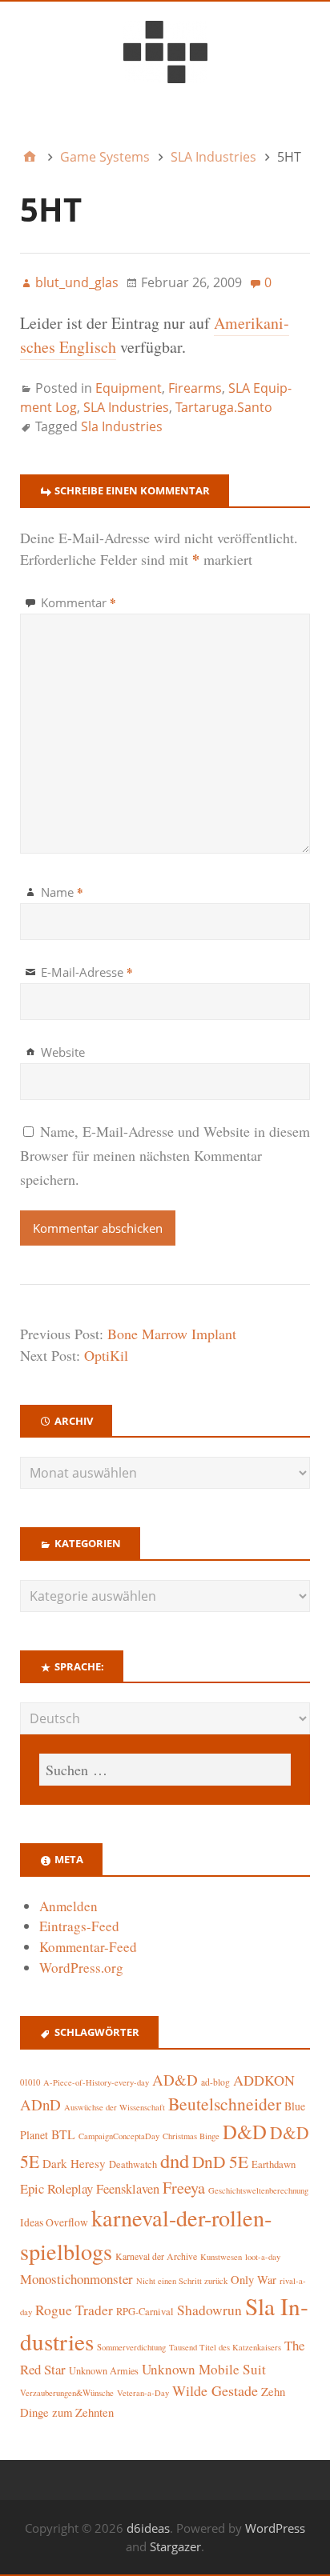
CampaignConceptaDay (119, 2136)
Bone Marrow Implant (172, 1334)
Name (62, 892)
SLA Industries (126, 407)
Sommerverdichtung (131, 2347)
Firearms (195, 388)
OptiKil (106, 1355)
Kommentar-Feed (88, 1947)
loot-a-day (263, 2257)
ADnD (40, 2104)
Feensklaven (128, 2189)
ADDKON (264, 2080)
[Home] (30, 157)
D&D (245, 2132)
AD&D (175, 2080)
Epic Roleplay (56, 2188)
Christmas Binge (191, 2136)
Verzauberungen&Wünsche (67, 2393)
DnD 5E (220, 2161)
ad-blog (215, 2082)
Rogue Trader (74, 2310)
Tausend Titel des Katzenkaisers (225, 2347)
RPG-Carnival (145, 2312)
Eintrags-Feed (79, 1926)
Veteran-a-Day (143, 2393)
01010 (30, 2082)
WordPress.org (81, 1968)
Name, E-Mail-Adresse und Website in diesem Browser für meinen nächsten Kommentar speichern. (165, 1155)
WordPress (275, 2528)
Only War (254, 2280)
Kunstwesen (221, 2257)
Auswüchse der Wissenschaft (115, 2107)
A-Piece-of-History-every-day (96, 2082)
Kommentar (78, 602)
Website (63, 1052)
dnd (175, 2160)
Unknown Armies (104, 2370)
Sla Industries (122, 426)
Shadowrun (209, 2310)
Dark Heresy (74, 2163)
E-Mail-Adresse (87, 972)
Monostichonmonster (76, 2279)
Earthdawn (274, 2164)
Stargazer (175, 2546)
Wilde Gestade (215, 2390)
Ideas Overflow (54, 2222)
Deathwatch (133, 2164)
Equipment (129, 388)
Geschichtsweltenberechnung (258, 2190)
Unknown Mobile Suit (204, 2369)
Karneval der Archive (156, 2256)
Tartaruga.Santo (224, 407)
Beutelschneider (225, 2104)
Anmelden (68, 1906)
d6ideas (148, 2528)
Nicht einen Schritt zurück (182, 2281)
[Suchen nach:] (165, 1770)
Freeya (184, 2188)
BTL (63, 2134)
